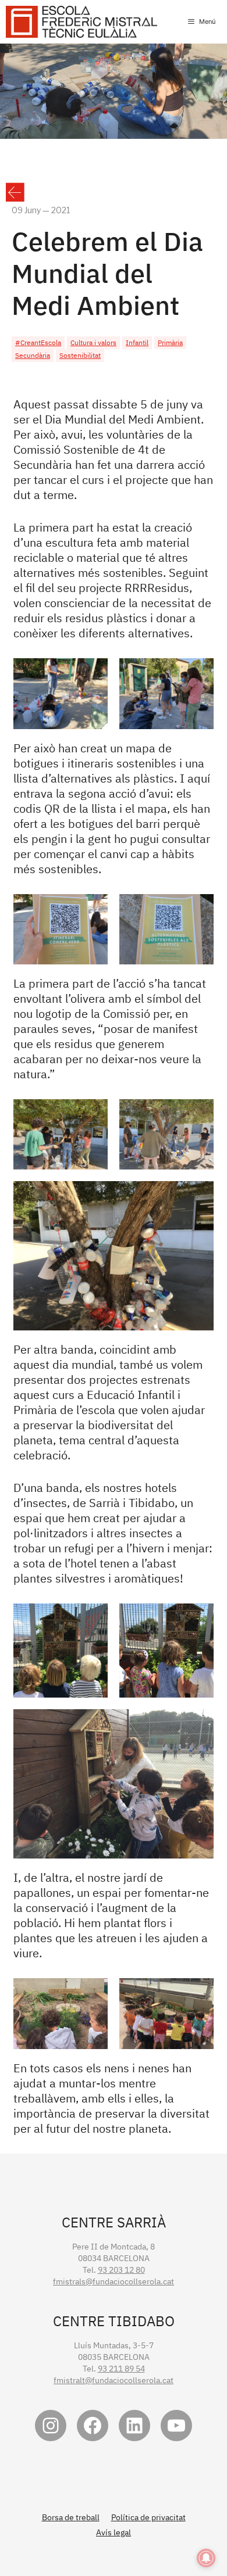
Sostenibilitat (80, 355)
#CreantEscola (38, 342)
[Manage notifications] (206, 2558)
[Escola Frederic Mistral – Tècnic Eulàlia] (81, 22)
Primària (170, 342)
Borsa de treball (71, 2517)
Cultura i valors (93, 342)
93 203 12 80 (121, 2270)
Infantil (137, 342)
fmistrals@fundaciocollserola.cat (114, 2281)
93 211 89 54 (121, 2369)
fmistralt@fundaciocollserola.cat (114, 2380)
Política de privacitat (148, 2517)
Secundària (33, 355)
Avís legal (114, 2532)
